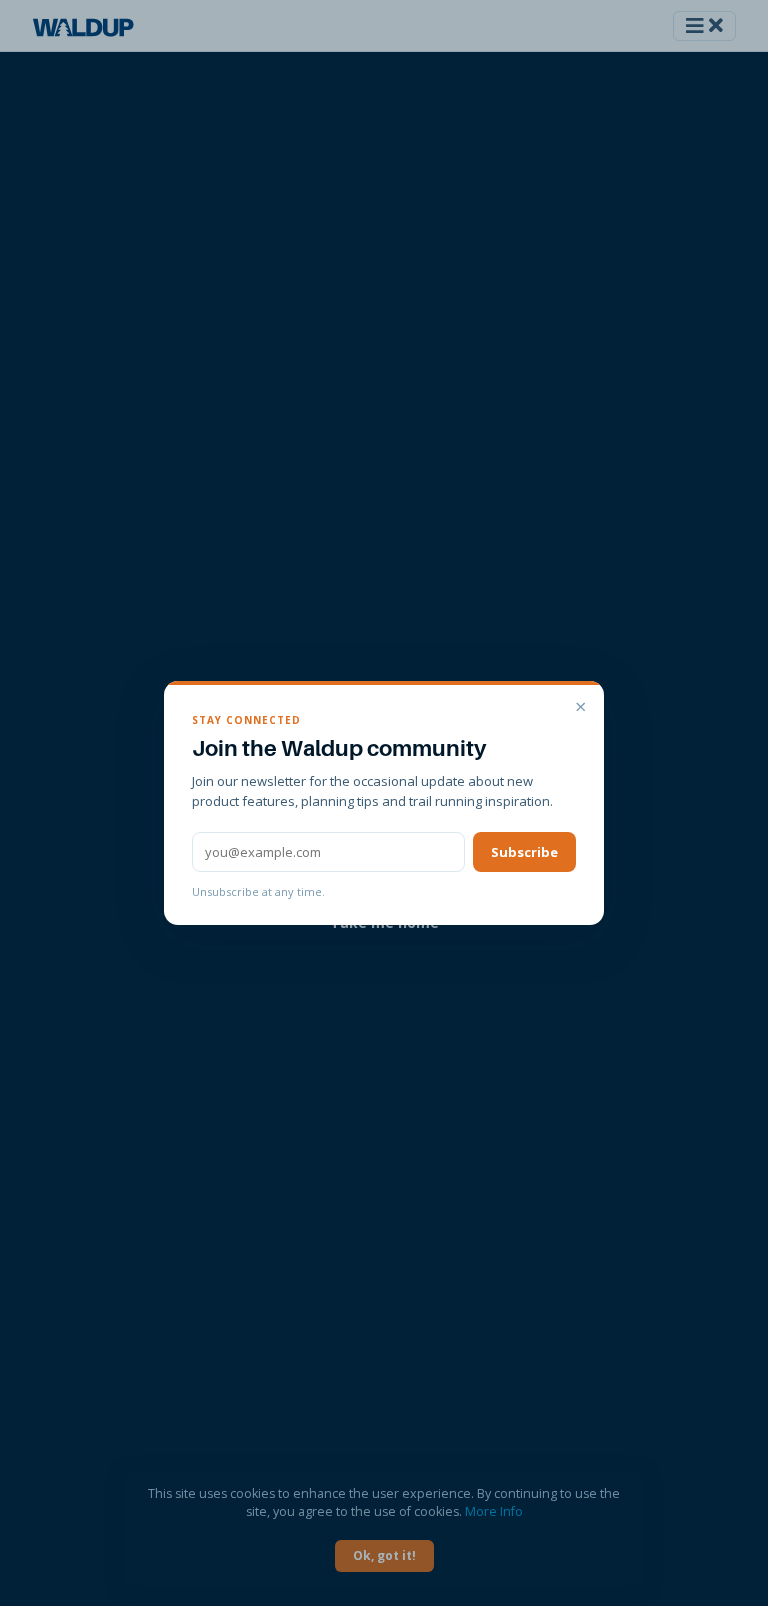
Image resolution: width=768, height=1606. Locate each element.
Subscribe (524, 852)
